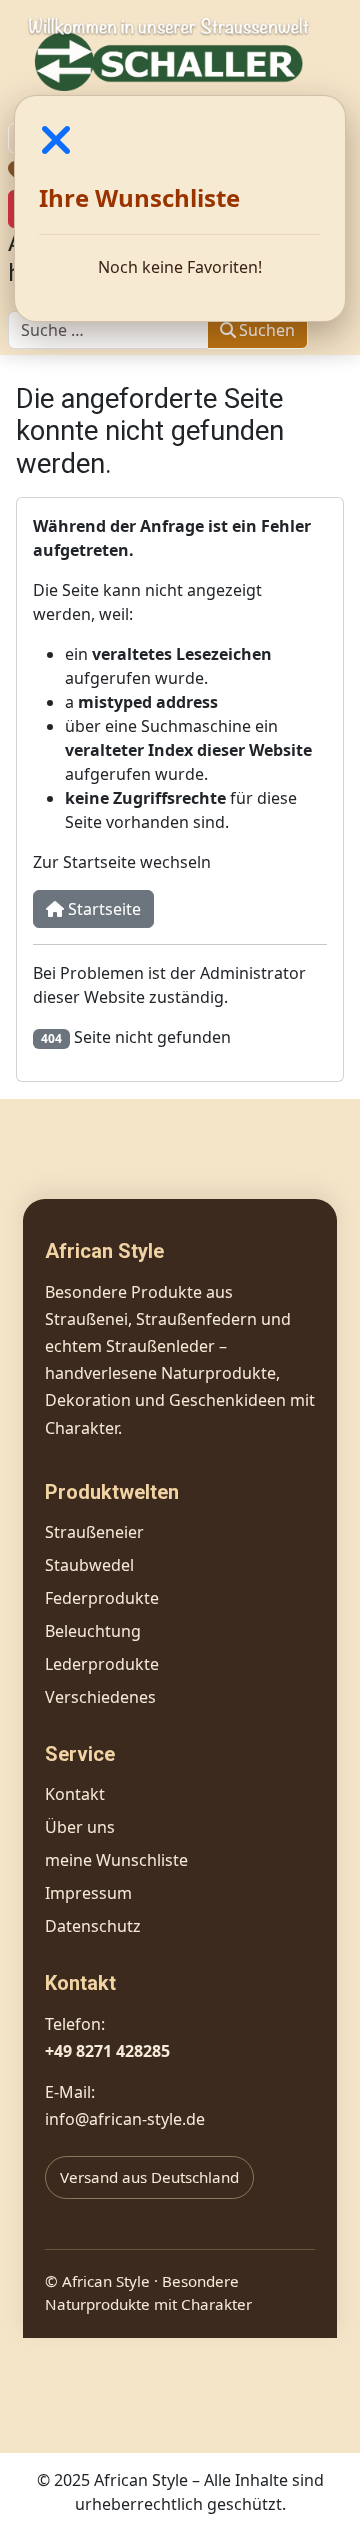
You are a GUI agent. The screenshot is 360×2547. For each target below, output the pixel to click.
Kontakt (75, 1794)
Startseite (102, 909)
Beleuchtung (93, 1631)
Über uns (80, 1827)
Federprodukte (102, 1598)
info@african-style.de (125, 2119)
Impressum (88, 1893)
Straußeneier (94, 1532)
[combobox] (108, 330)
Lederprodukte (102, 1664)
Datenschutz (93, 1926)
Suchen (267, 330)
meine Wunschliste (116, 1860)
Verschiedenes (100, 1697)
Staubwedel (89, 1565)
